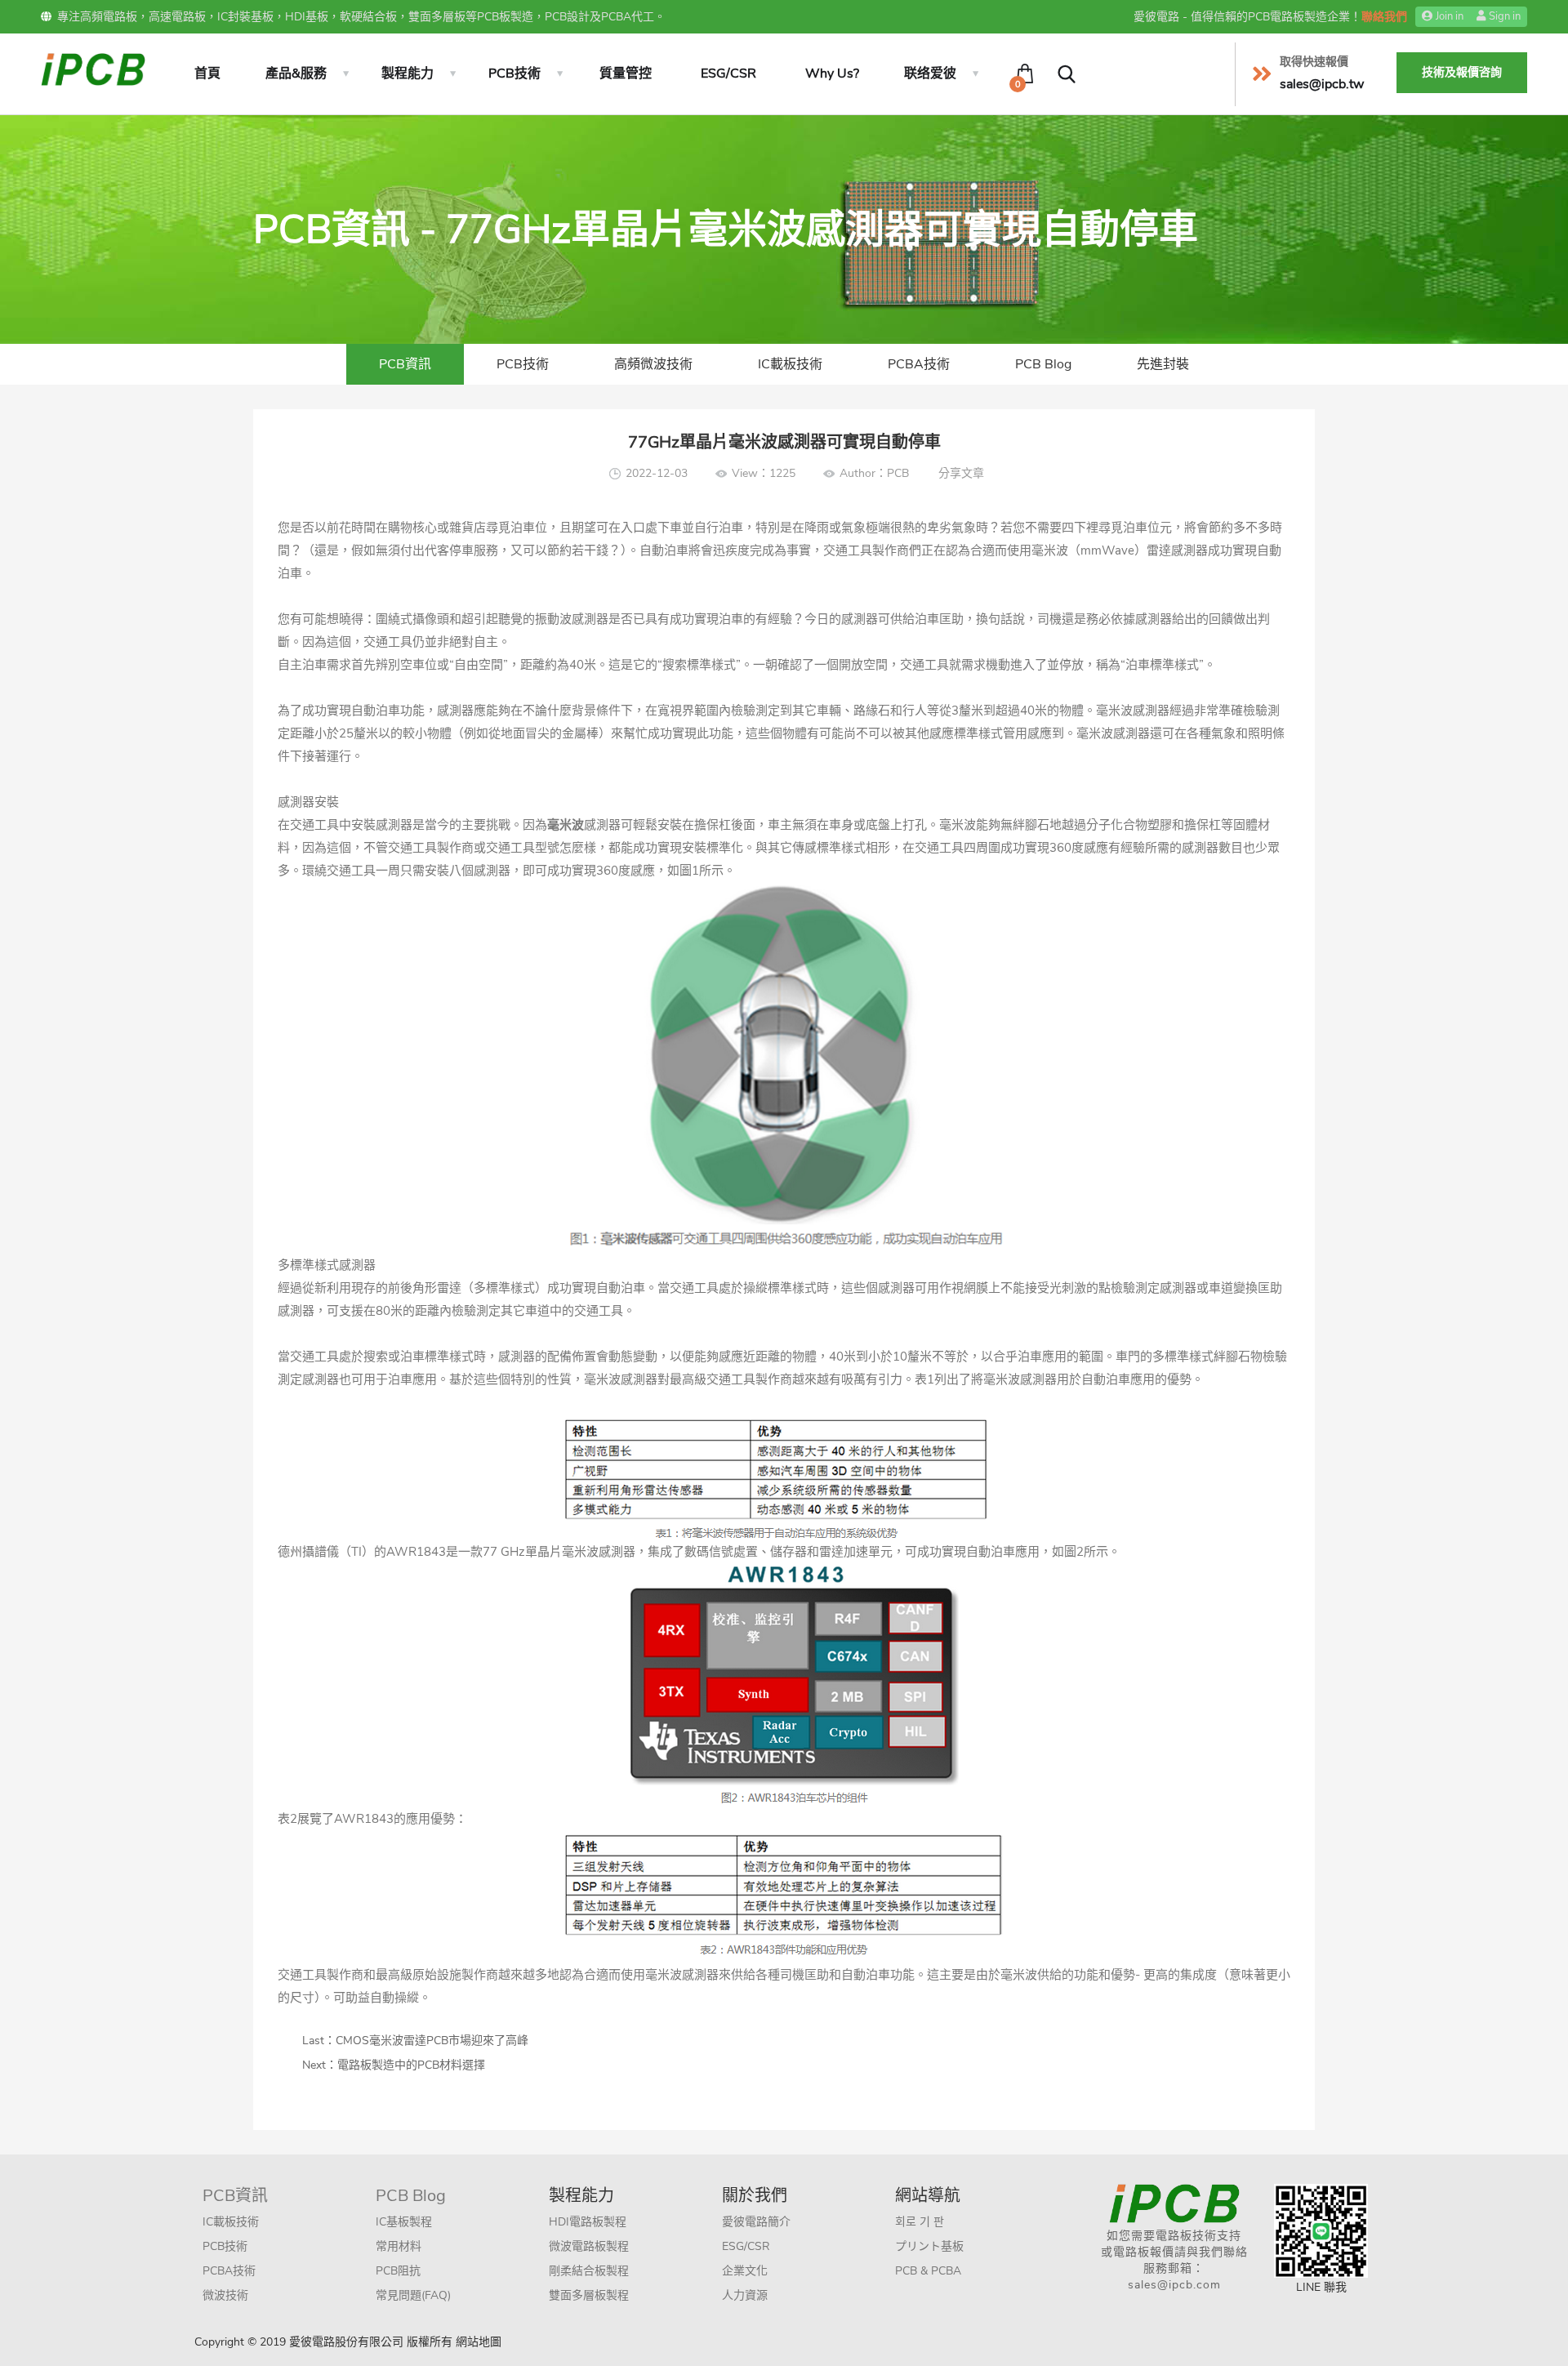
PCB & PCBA (928, 2271)
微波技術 (225, 2295)
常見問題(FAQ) (413, 2295)
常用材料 (399, 2246)
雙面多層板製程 (589, 2295)
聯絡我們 (1384, 17)
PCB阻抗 (398, 2271)
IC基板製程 (404, 2222)
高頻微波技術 (653, 364)
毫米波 (1002, 1379)
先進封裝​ (1163, 364)
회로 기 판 (920, 2222)
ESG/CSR (728, 74)
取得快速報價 (1314, 62)
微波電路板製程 (589, 2246)
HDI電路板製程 (588, 2222)
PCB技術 (514, 74)
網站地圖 (479, 2342)
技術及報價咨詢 (1462, 72)
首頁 (207, 74)
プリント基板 (929, 2246)
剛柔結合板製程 (589, 2271)
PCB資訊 (405, 364)
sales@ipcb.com (1174, 2285)
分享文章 (961, 473)
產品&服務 (296, 74)
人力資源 (745, 2295)
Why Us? (832, 74)
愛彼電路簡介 (756, 2222)
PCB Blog (1043, 364)
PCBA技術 (919, 364)
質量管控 (626, 74)
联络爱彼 (930, 74)
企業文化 (745, 2271)
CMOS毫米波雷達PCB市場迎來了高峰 (432, 2041)
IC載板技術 (790, 364)
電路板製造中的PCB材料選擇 (411, 2065)
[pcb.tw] (93, 68)
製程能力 (408, 74)
